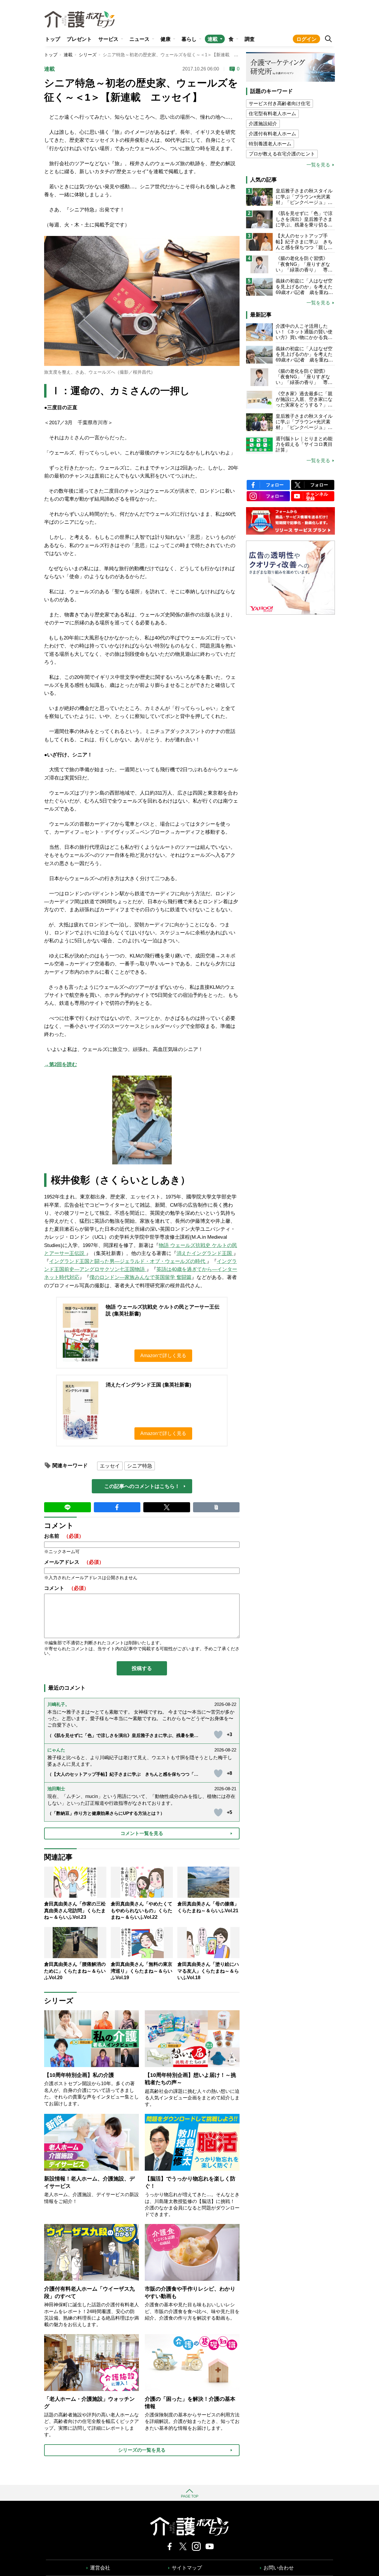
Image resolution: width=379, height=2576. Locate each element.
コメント (66, 1588)
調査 (250, 39)
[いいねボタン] (218, 1735)
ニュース (139, 39)
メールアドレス (74, 1562)
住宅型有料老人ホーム (272, 114)
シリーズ (88, 55)
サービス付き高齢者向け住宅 (280, 103)
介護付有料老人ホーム (272, 134)
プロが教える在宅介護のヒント (282, 154)
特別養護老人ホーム (270, 144)
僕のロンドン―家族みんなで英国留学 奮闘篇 (140, 1277)
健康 (166, 39)
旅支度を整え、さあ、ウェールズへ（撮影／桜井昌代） (100, 372)
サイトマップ (187, 2568)
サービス (108, 39)
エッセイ (110, 1466)
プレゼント (79, 39)
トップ (53, 39)
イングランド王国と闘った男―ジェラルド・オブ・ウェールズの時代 (128, 1261)
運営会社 (100, 2568)
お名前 (64, 1536)
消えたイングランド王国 (205, 1253)
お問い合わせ (279, 2568)
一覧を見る (318, 165)
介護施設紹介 (263, 124)
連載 (213, 39)
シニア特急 (140, 1466)
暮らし (189, 39)
